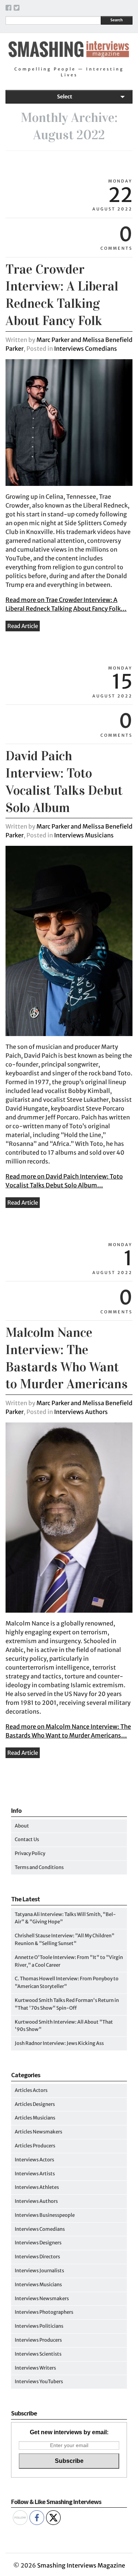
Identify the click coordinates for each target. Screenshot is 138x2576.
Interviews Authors (81, 1412)
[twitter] (17, 9)
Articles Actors (31, 2090)
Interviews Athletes (37, 2187)
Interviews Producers (38, 2340)
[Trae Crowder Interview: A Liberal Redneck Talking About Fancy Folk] (69, 484)
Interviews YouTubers (39, 2382)
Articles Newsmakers (38, 2132)
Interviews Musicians (84, 835)
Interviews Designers (38, 2243)
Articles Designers (35, 2104)
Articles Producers (35, 2146)
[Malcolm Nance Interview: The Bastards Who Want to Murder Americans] (69, 1611)
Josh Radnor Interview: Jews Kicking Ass (59, 2043)
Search (116, 20)
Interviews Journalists (39, 2271)
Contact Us (27, 1839)
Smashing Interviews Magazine (81, 2565)
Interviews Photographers (44, 2312)
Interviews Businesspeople (45, 2215)
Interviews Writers (35, 2368)
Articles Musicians (35, 2118)
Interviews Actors (34, 2160)
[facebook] (8, 9)
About (22, 1826)
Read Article (23, 626)
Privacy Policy (30, 1853)
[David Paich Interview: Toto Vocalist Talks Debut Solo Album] (69, 1034)
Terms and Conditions (39, 1867)
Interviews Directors (37, 2257)
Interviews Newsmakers (42, 2299)
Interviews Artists (35, 2174)
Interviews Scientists (38, 2354)
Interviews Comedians (86, 349)
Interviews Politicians (39, 2326)
